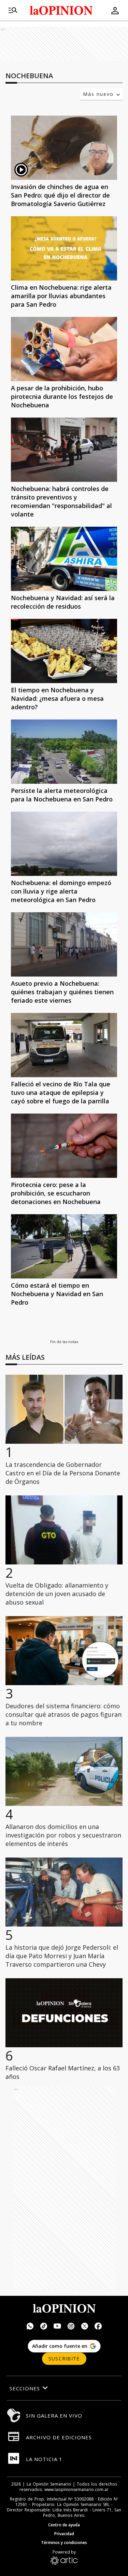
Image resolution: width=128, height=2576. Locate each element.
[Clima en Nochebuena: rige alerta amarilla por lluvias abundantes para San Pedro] (64, 248)
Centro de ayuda (64, 2525)
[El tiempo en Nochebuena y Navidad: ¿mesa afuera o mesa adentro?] (64, 651)
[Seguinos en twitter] (85, 2327)
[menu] (13, 11)
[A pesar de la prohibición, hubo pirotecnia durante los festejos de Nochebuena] (64, 349)
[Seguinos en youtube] (57, 2327)
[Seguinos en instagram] (71, 2327)
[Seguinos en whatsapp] (30, 2327)
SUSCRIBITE (64, 2359)
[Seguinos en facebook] (98, 2327)
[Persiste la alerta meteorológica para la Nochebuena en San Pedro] (64, 752)
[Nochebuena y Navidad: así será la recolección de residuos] (64, 559)
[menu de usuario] (115, 11)
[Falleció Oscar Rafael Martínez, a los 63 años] (64, 2013)
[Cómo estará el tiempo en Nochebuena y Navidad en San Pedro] (64, 1246)
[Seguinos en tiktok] (44, 2327)
